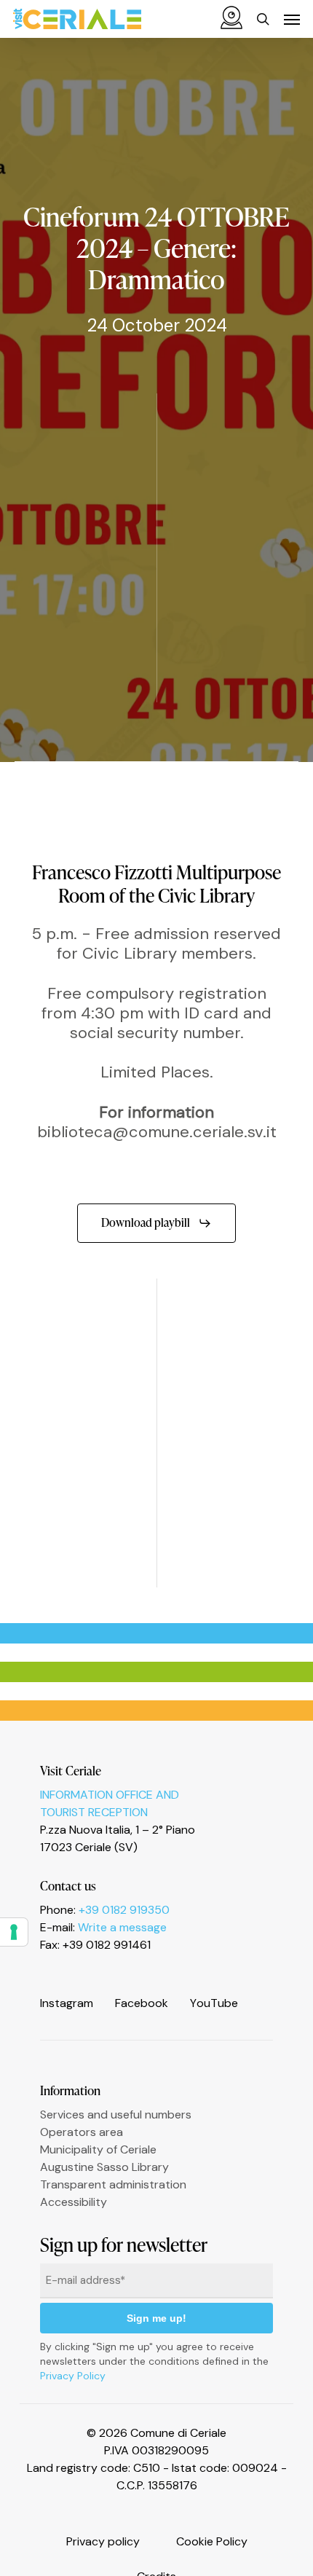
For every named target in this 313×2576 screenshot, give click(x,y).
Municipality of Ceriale (98, 2149)
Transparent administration (113, 2184)
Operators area (82, 2132)
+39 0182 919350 (124, 1910)
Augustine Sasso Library (104, 2167)
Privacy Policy (73, 2376)
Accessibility (74, 2202)
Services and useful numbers (116, 2114)
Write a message (122, 1927)
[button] (292, 19)
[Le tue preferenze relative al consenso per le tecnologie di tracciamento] (14, 1932)
